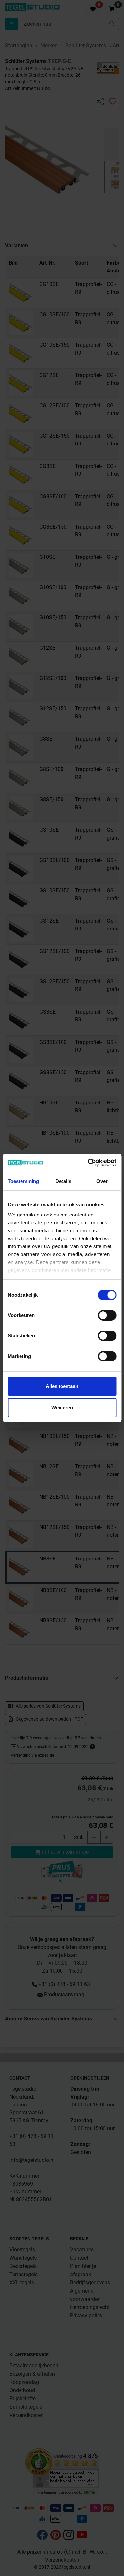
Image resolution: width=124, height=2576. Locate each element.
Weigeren (62, 1407)
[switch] (107, 1315)
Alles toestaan (62, 1386)
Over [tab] (102, 1181)
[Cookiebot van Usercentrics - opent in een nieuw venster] (88, 1163)
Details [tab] (63, 1181)
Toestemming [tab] (23, 1181)
